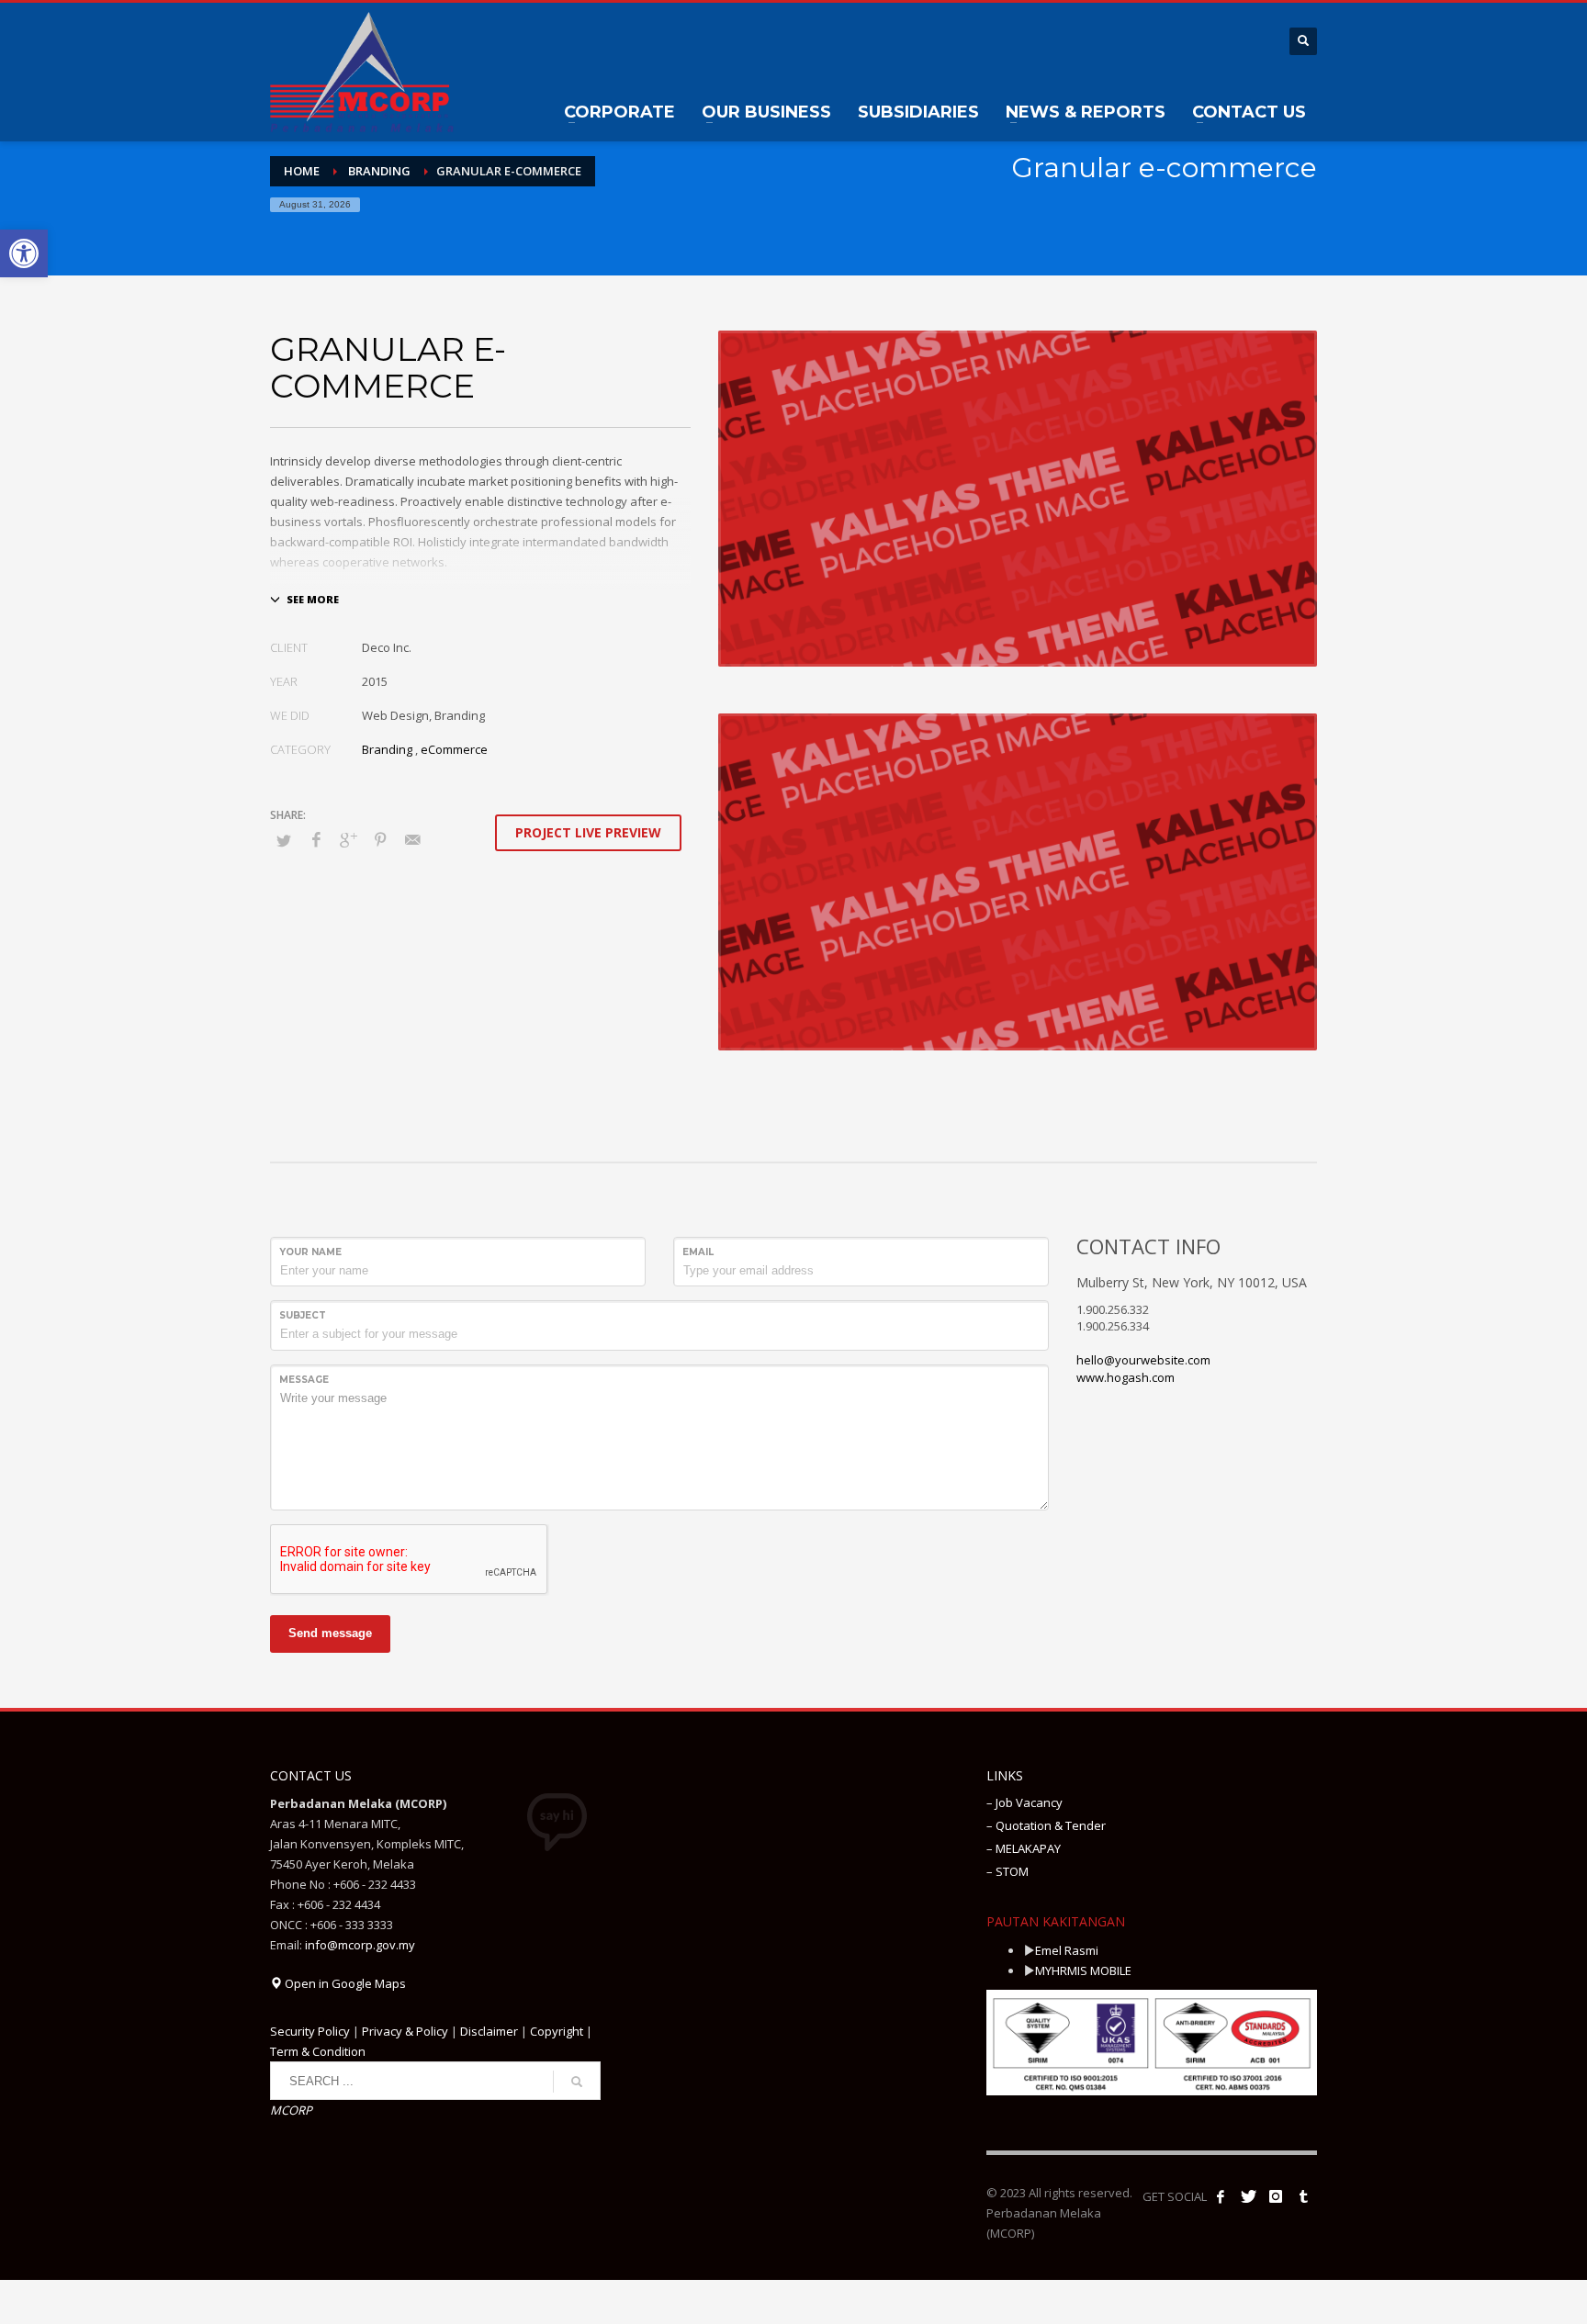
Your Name (310, 1252)
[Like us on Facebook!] (1221, 2196)
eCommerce (454, 749)
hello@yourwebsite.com (1143, 1360)
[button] (24, 253)
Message (304, 1380)
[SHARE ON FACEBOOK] (316, 839)
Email (698, 1252)
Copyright (557, 2031)
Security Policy (310, 2031)
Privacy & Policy (405, 2031)
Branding (387, 749)
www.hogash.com (1126, 1377)
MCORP (291, 2110)
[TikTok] (1303, 2196)
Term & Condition (318, 2051)
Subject (303, 1315)
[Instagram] (1276, 2196)
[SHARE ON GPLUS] (348, 839)
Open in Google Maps (344, 1983)
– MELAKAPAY (1024, 1848)
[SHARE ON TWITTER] (284, 840)
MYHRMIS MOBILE (1083, 1970)
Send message (330, 1633)
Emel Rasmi (1067, 1950)
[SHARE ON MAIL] (412, 839)
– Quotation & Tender (1046, 1825)
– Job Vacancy (1024, 1802)
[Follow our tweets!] (1248, 2196)
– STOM (1007, 1871)
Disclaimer (489, 2031)
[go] (577, 2082)
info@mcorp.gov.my (360, 1945)
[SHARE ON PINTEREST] (380, 839)
